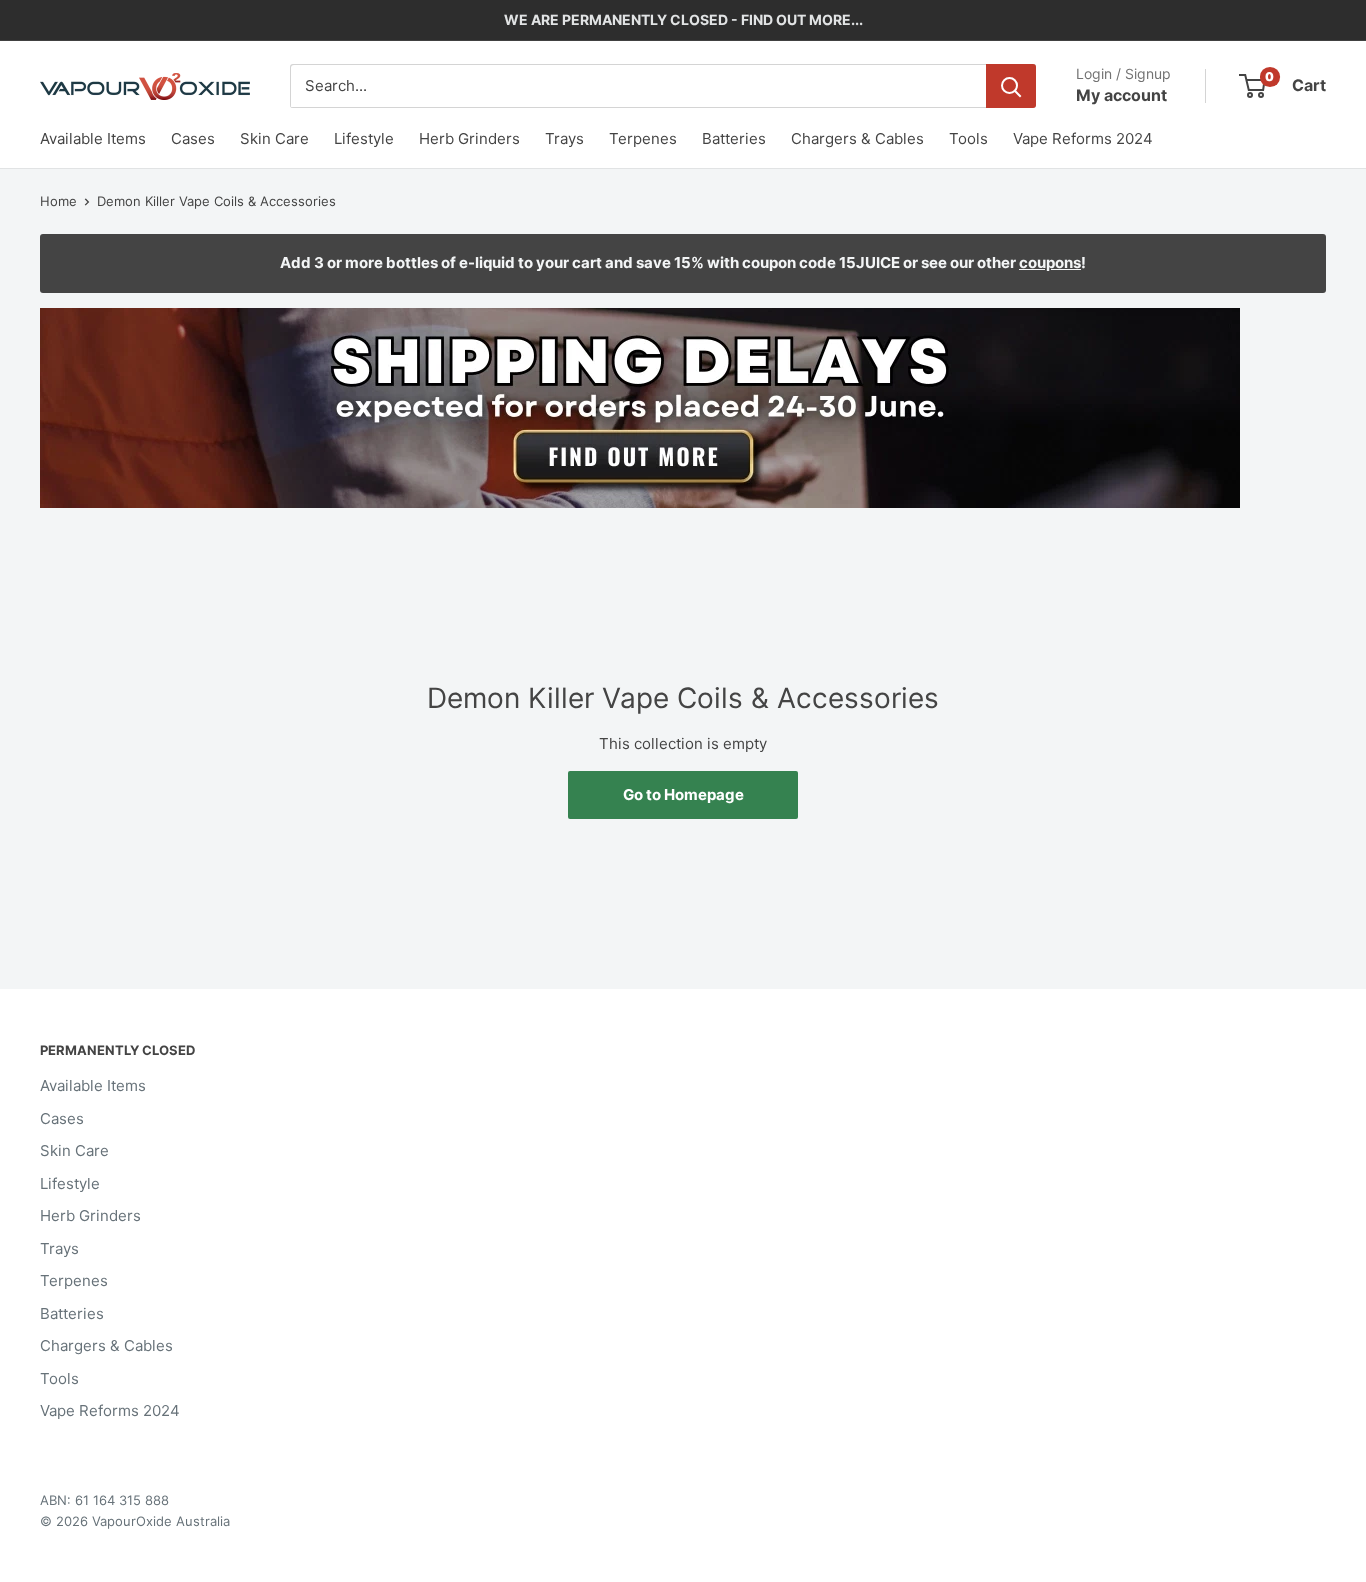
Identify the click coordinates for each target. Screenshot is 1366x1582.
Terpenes (643, 138)
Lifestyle (364, 138)
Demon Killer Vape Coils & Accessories (216, 201)
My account (1121, 95)
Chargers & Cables (857, 138)
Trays (564, 138)
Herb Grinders (469, 138)
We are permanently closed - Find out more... (683, 19)
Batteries (734, 138)
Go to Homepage (683, 794)
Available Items (93, 138)
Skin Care (274, 138)
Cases (193, 138)
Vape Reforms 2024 (1083, 138)
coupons (1050, 262)
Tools (968, 138)
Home (58, 201)
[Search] (1011, 86)
